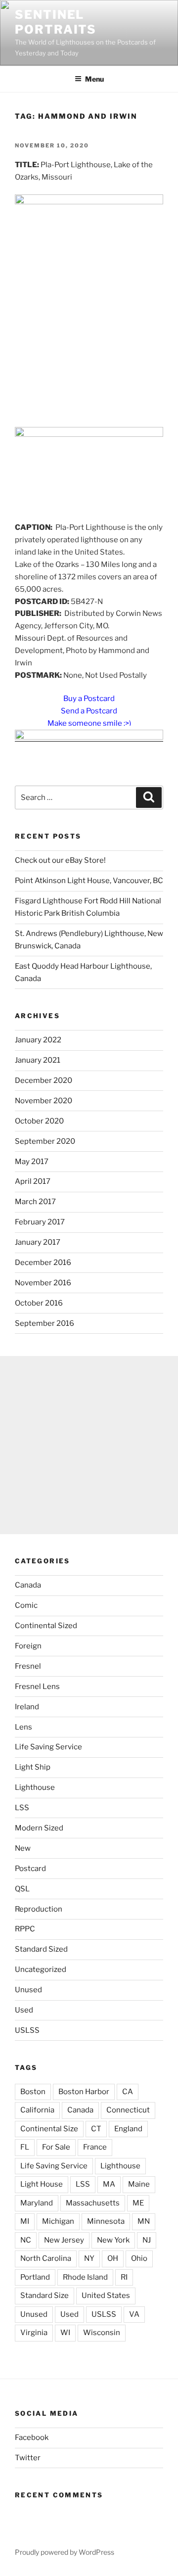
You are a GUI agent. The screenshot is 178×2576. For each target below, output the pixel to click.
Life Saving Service (48, 1747)
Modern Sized (39, 1828)
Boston (33, 2092)
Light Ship (33, 1767)
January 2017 (38, 1242)
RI (124, 2277)
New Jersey (64, 2240)
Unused (28, 1990)
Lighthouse (35, 1787)
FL (25, 2147)
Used (24, 2010)
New (23, 1848)
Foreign (28, 1646)
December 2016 (43, 1263)
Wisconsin (102, 2333)
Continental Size (49, 2129)
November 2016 (43, 1283)
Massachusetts (93, 2203)
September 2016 (44, 1323)
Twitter (28, 2458)
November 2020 (44, 1101)
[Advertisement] (89, 1445)
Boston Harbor (84, 2092)
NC (26, 2240)
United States (106, 2295)
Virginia (34, 2333)
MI (25, 2221)
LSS (22, 1808)
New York (113, 2240)
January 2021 (38, 1060)
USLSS (27, 2030)
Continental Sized (46, 1626)
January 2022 (38, 1040)
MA (109, 2184)
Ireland (27, 1707)
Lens (23, 1727)
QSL (22, 1889)
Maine (139, 2184)
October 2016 (39, 1303)
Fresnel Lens (37, 1686)
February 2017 (40, 1222)
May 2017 (32, 1162)
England (128, 2129)
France (95, 2147)
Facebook (32, 2437)
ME (138, 2203)
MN (144, 2221)
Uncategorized (41, 1969)
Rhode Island (85, 2277)
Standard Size (44, 2295)
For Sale (56, 2147)
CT (96, 2129)
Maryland (37, 2203)
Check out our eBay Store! (60, 860)
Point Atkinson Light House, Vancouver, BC (89, 881)
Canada (28, 1585)
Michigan (58, 2221)
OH (113, 2258)
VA (134, 2314)
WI (65, 2333)
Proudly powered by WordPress (65, 2552)
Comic (26, 1605)
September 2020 (45, 1141)
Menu (94, 79)
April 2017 (33, 1181)
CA (128, 2092)
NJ (147, 2240)
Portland (35, 2277)
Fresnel (28, 1666)
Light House (42, 2184)
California (37, 2110)
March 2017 (35, 1202)
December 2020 (44, 1080)
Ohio (139, 2258)
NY (89, 2258)
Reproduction (39, 1909)
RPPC (25, 1929)
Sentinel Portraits (56, 22)
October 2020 (39, 1121)
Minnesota (106, 2221)
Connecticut (128, 2110)
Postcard (30, 1869)
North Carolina (46, 2258)
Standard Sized (41, 1949)
